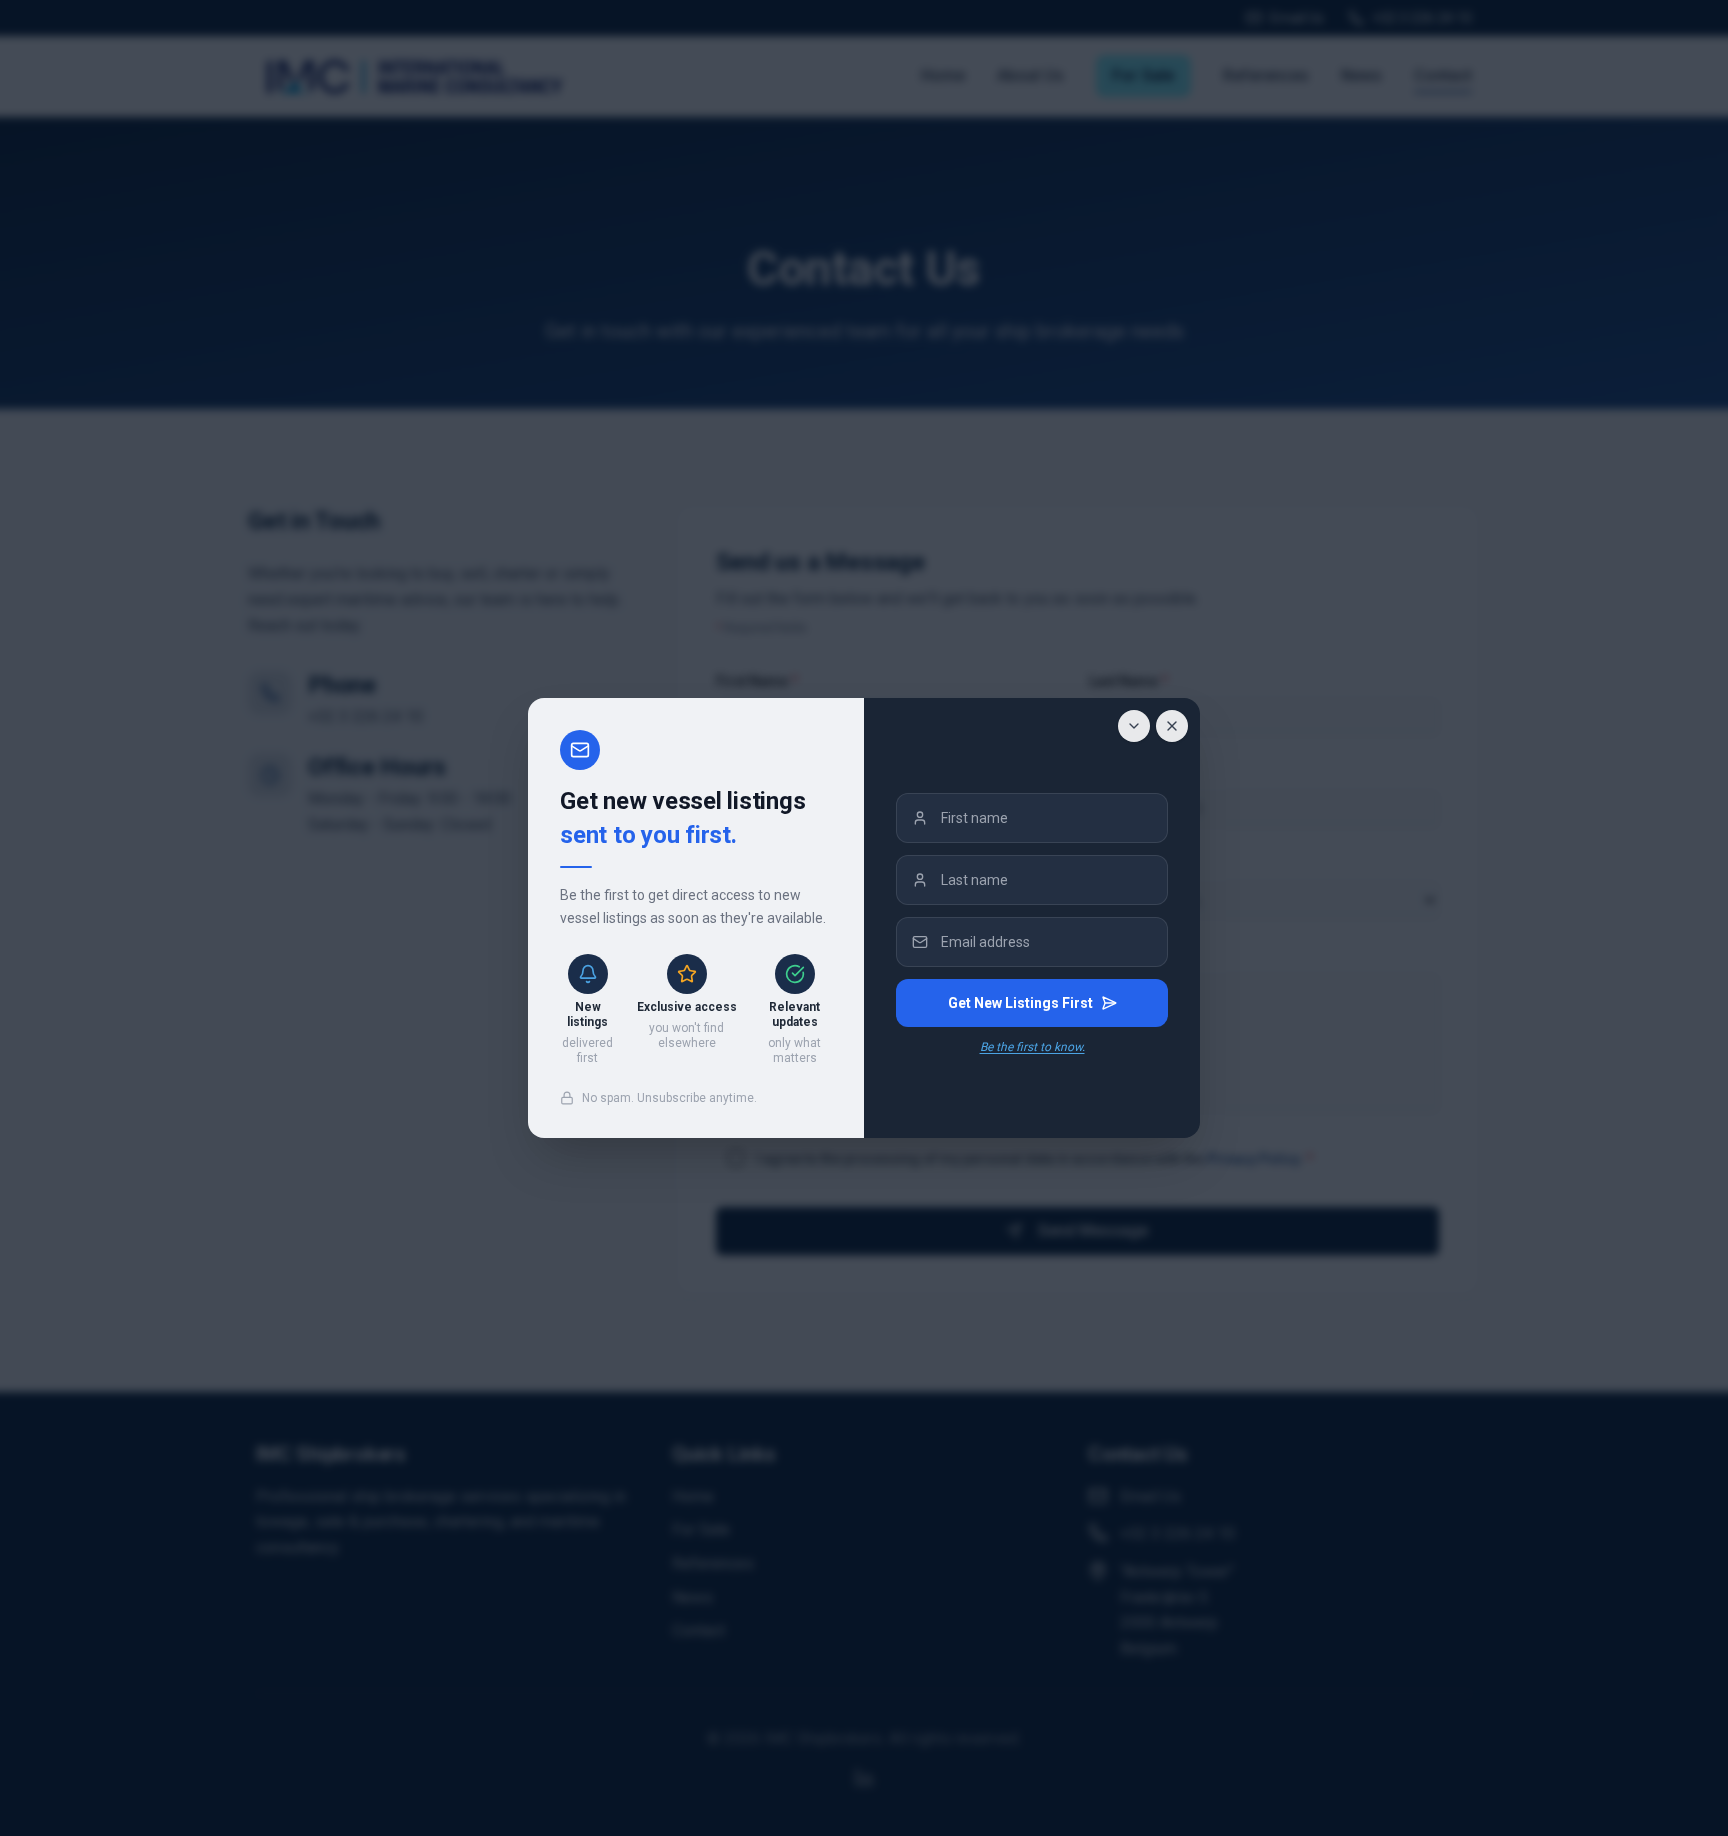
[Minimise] (1134, 726)
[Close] (1172, 726)
